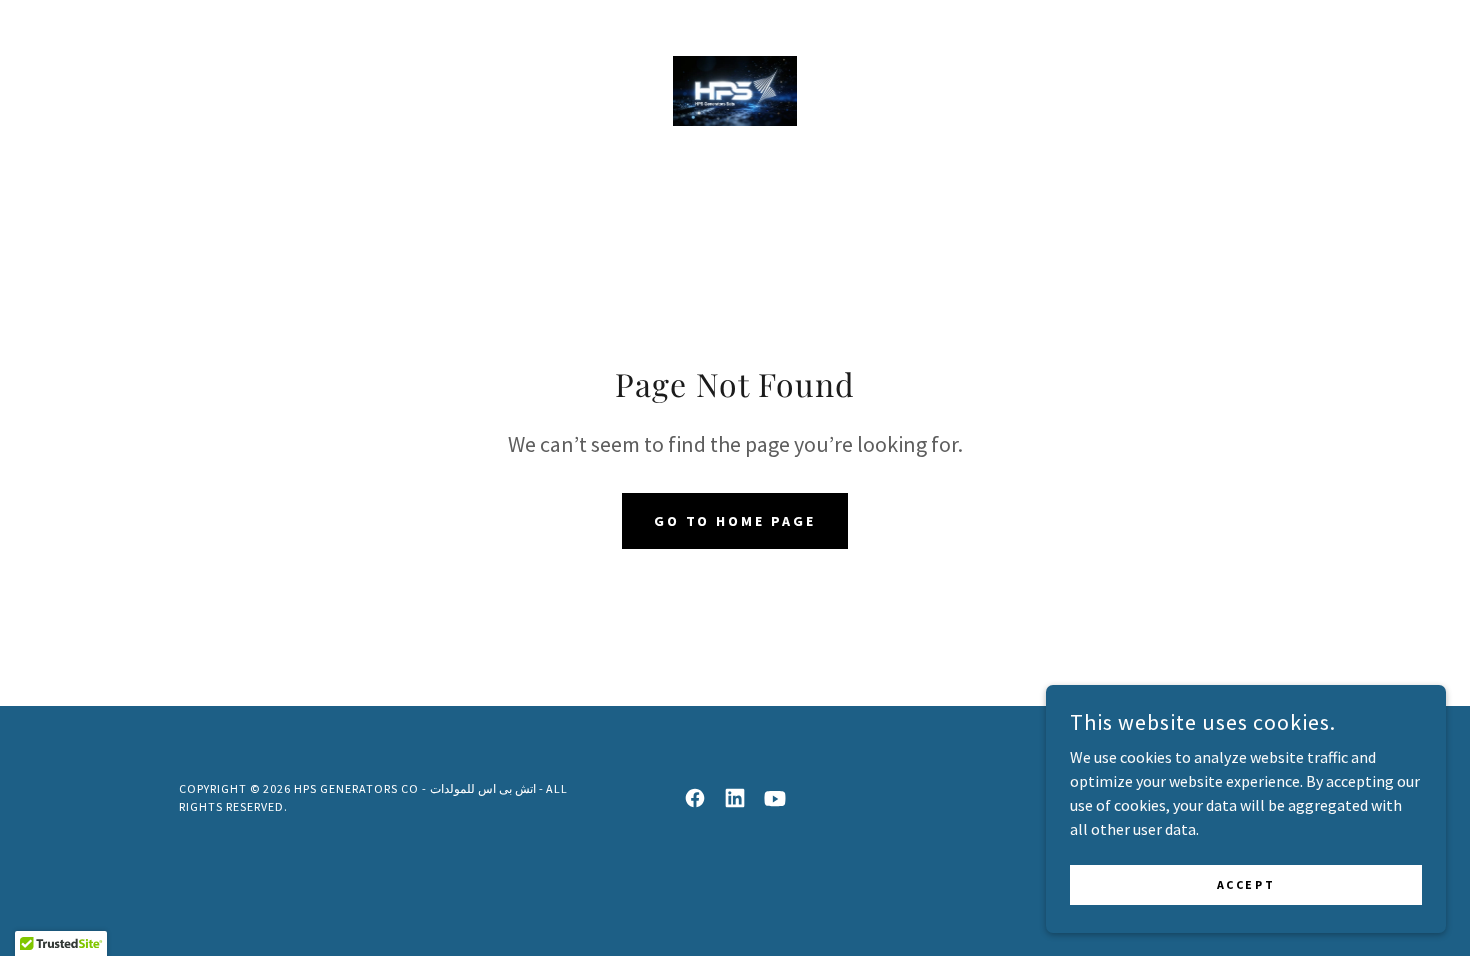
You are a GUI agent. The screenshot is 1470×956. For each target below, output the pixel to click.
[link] (735, 89)
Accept (1246, 884)
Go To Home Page (735, 521)
